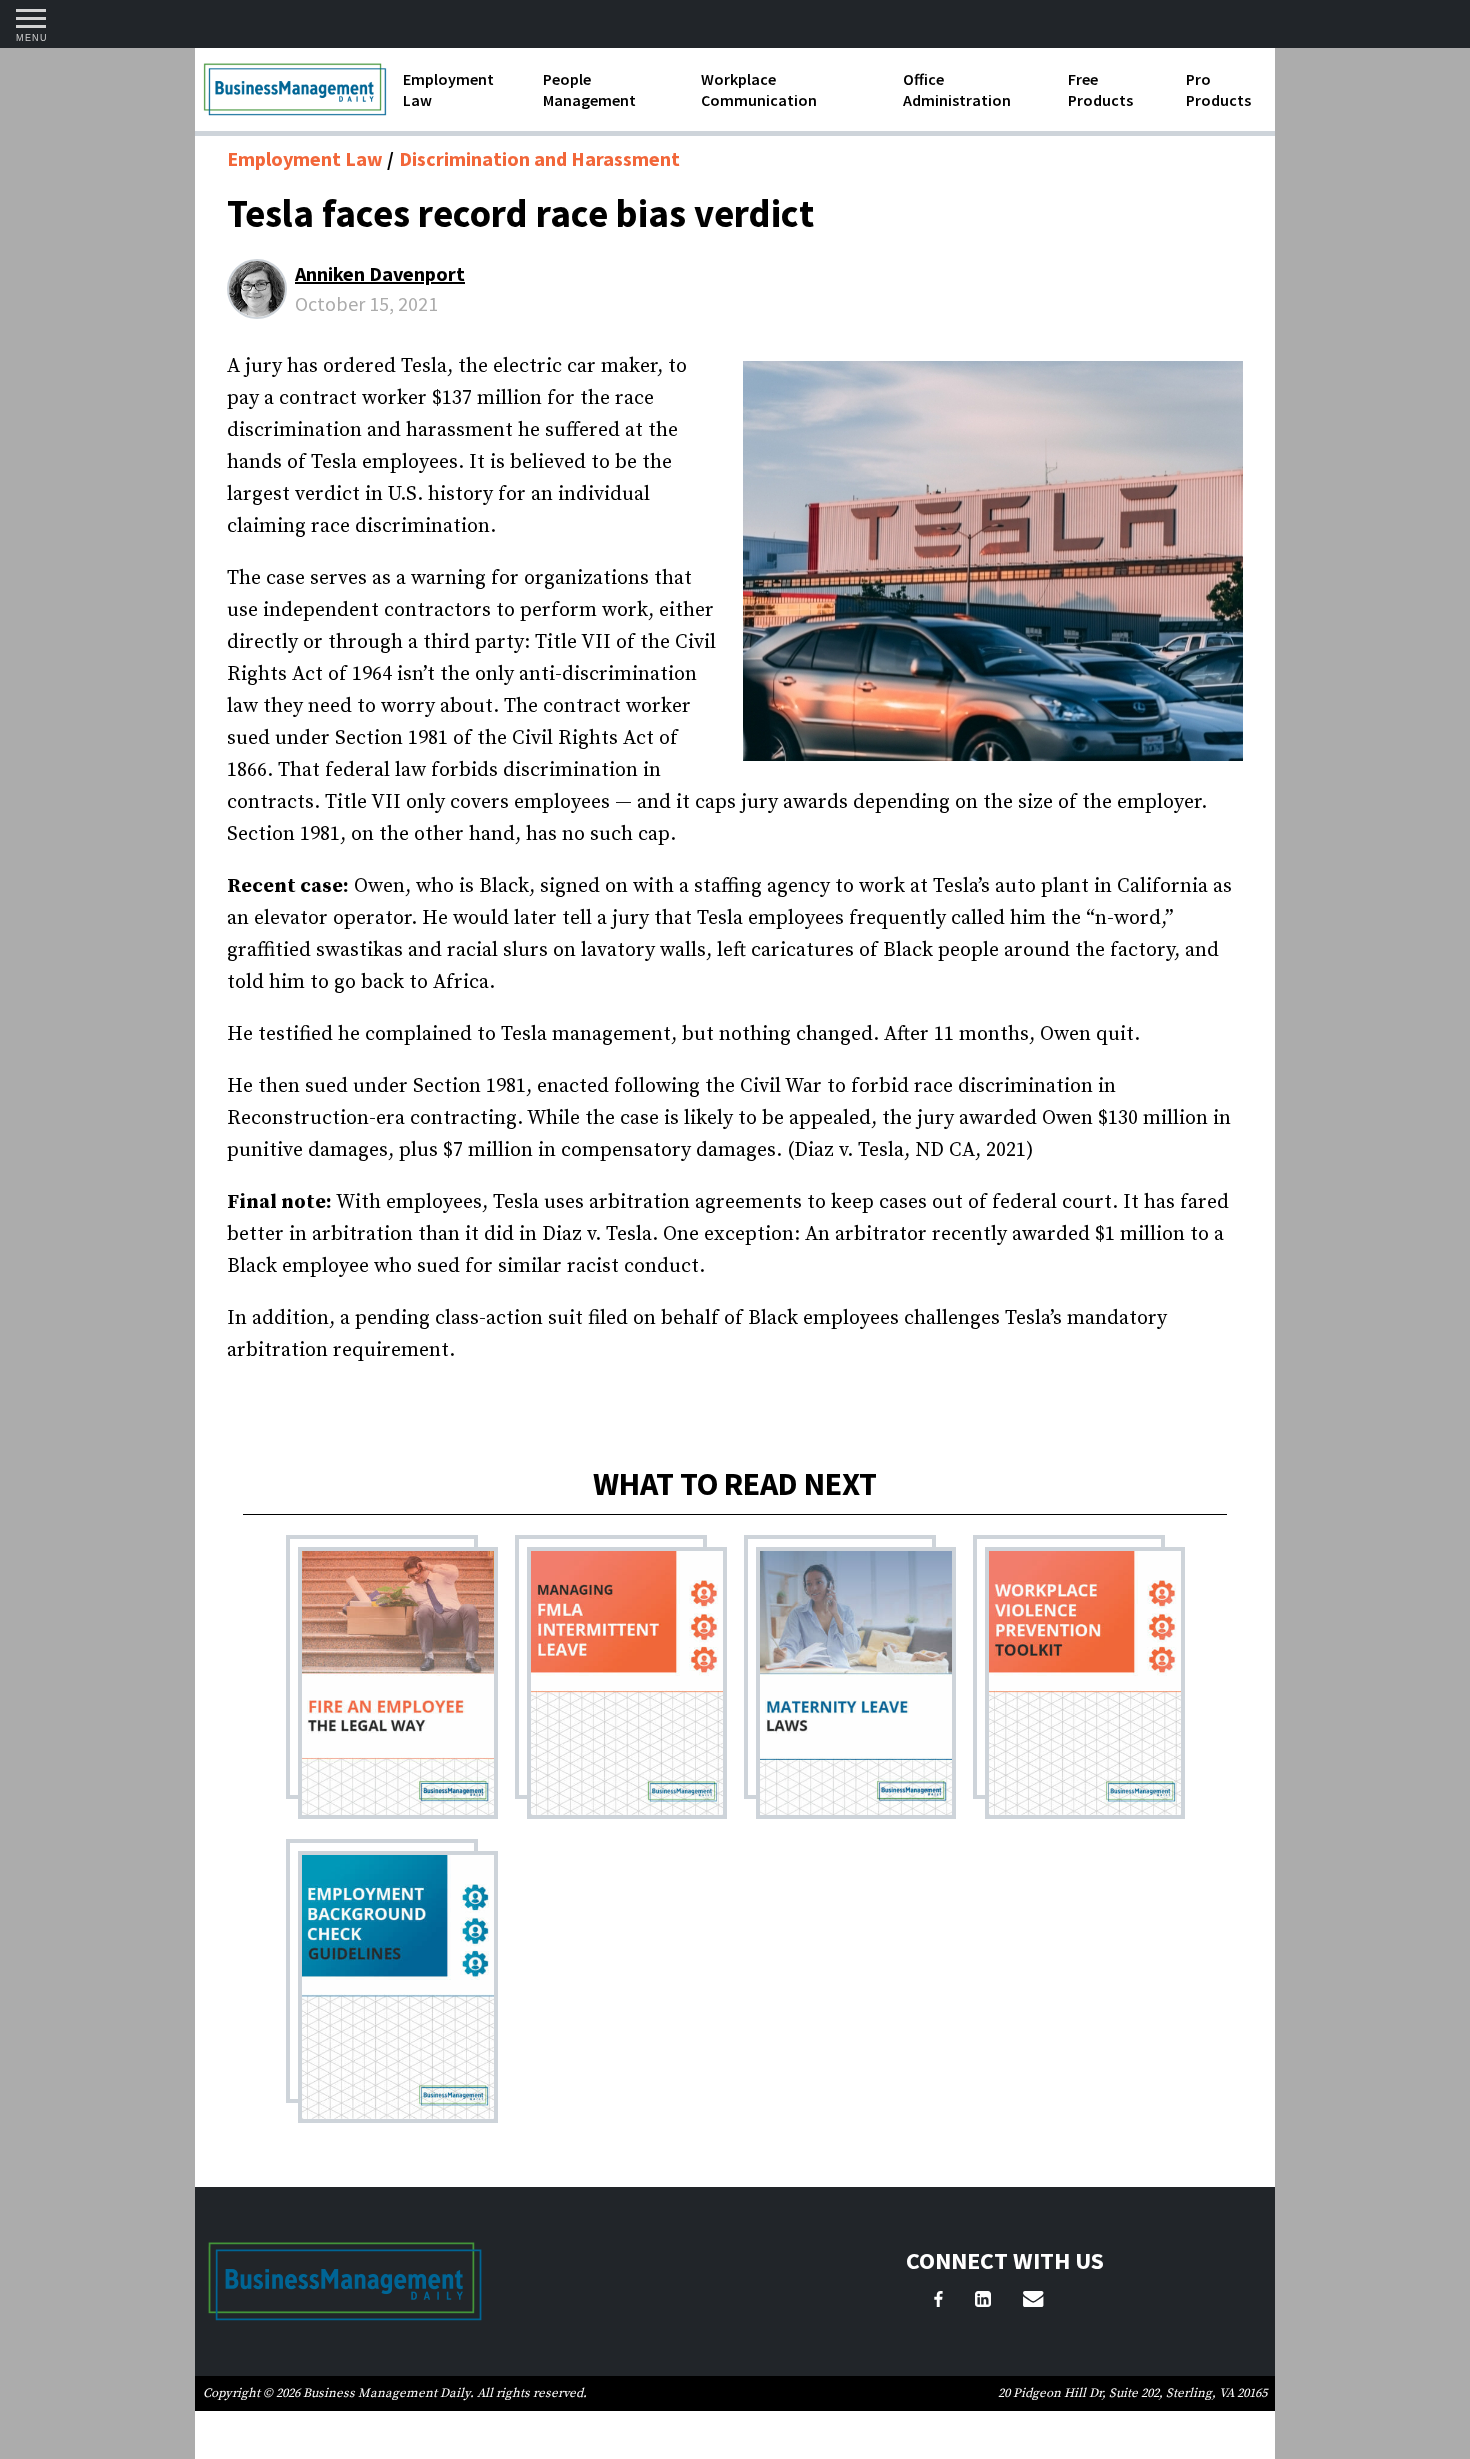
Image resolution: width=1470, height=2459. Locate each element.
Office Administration (957, 89)
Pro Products (1218, 89)
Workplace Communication (759, 89)
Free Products (1100, 89)
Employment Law (448, 89)
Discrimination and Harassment (539, 158)
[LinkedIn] (983, 2302)
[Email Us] (1033, 2302)
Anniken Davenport (380, 273)
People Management (589, 89)
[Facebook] (938, 2302)
